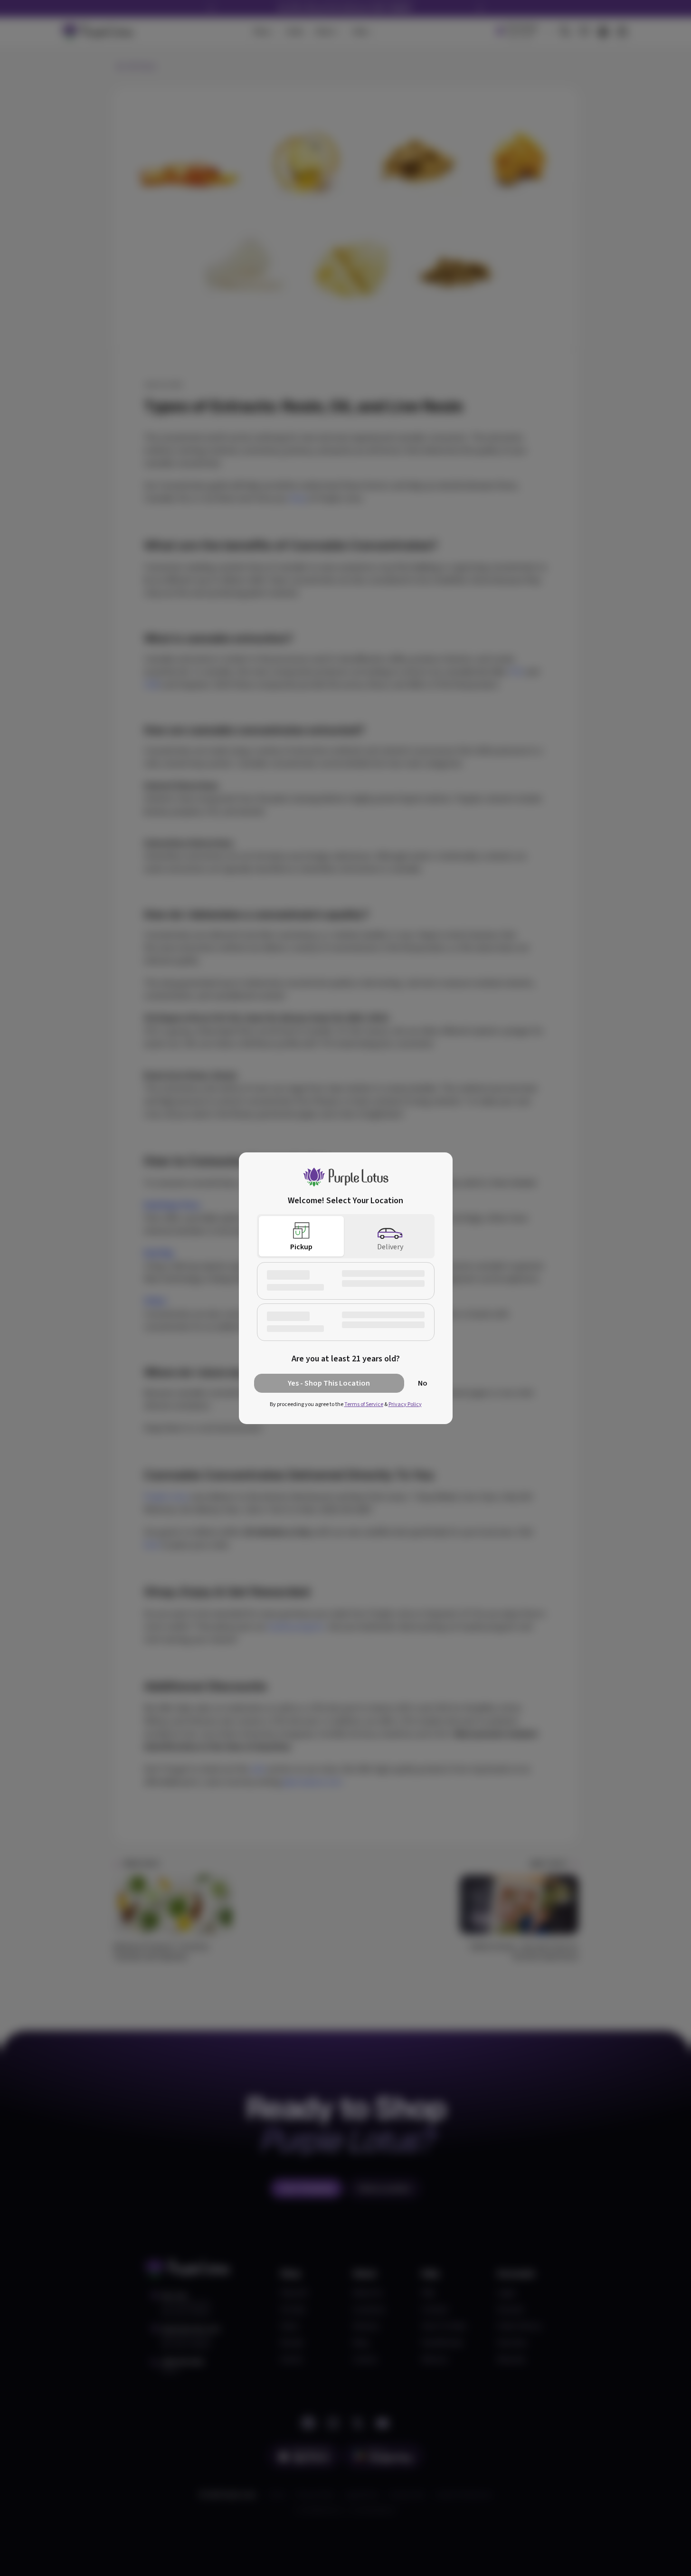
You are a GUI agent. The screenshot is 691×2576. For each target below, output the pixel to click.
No (423, 1383)
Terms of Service (364, 1404)
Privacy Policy (405, 1404)
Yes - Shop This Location (329, 1383)
